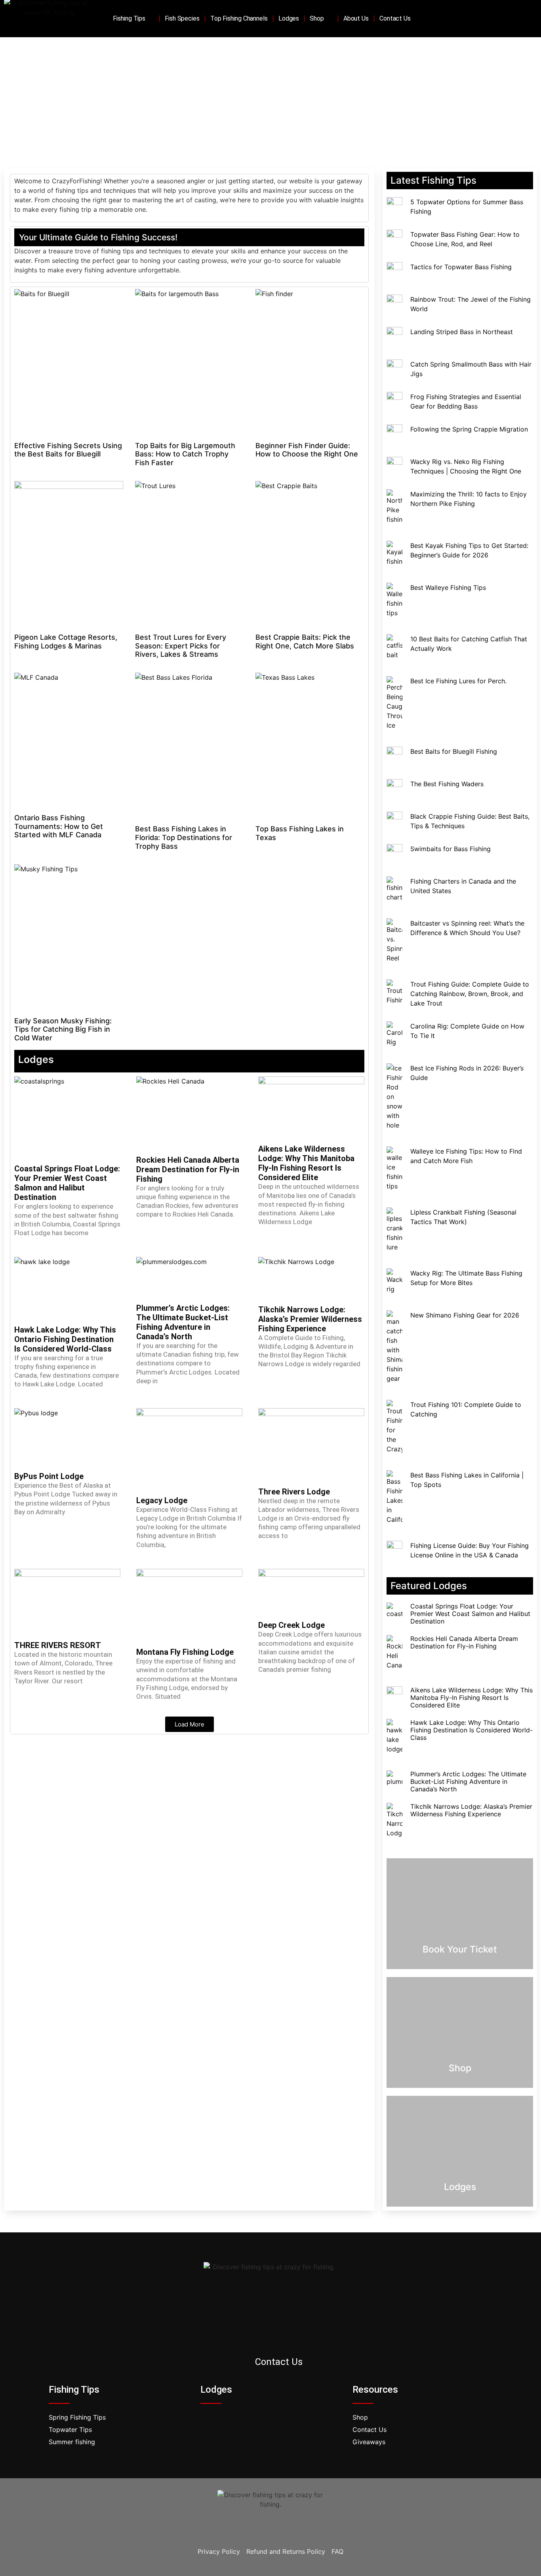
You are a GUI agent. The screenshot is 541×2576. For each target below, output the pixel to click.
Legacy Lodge (162, 1500)
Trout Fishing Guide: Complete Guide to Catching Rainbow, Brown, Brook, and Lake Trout (470, 994)
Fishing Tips (129, 18)
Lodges (289, 18)
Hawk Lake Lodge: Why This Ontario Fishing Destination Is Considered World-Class (65, 1339)
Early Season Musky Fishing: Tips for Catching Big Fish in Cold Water (63, 1029)
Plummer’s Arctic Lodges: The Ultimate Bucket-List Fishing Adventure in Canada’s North (183, 1322)
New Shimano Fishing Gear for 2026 (465, 1315)
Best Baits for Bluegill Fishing (454, 751)
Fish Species (182, 18)
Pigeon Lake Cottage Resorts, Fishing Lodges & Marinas (66, 642)
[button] (190, 1724)
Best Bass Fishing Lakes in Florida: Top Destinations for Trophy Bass (184, 837)
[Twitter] (511, 19)
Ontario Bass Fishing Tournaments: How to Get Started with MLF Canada (59, 826)
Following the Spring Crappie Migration (469, 429)
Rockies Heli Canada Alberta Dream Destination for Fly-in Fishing (188, 1169)
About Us (356, 18)
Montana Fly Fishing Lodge (185, 1652)
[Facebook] (499, 19)
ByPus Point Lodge (49, 1476)
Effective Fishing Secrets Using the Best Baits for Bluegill (68, 450)
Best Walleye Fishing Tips (448, 587)
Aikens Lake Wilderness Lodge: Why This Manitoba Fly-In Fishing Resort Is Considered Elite (306, 1163)
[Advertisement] (270, 97)
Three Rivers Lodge (294, 1492)
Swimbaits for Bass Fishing (451, 849)
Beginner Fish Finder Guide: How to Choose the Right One (307, 450)
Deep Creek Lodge (291, 1625)
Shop (317, 18)
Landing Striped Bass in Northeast (462, 332)
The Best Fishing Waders (447, 784)
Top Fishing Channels (239, 18)
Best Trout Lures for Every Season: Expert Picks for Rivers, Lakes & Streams (181, 646)
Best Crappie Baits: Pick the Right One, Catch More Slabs (305, 642)
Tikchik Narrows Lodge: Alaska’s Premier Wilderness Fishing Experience (310, 1319)
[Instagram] (282, 2337)
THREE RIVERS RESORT (58, 1645)
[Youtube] (523, 19)
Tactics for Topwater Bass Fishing (461, 267)
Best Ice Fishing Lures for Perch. (458, 681)
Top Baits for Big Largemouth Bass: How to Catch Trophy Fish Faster (185, 454)
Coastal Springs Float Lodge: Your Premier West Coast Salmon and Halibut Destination (67, 1183)
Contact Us (395, 18)
